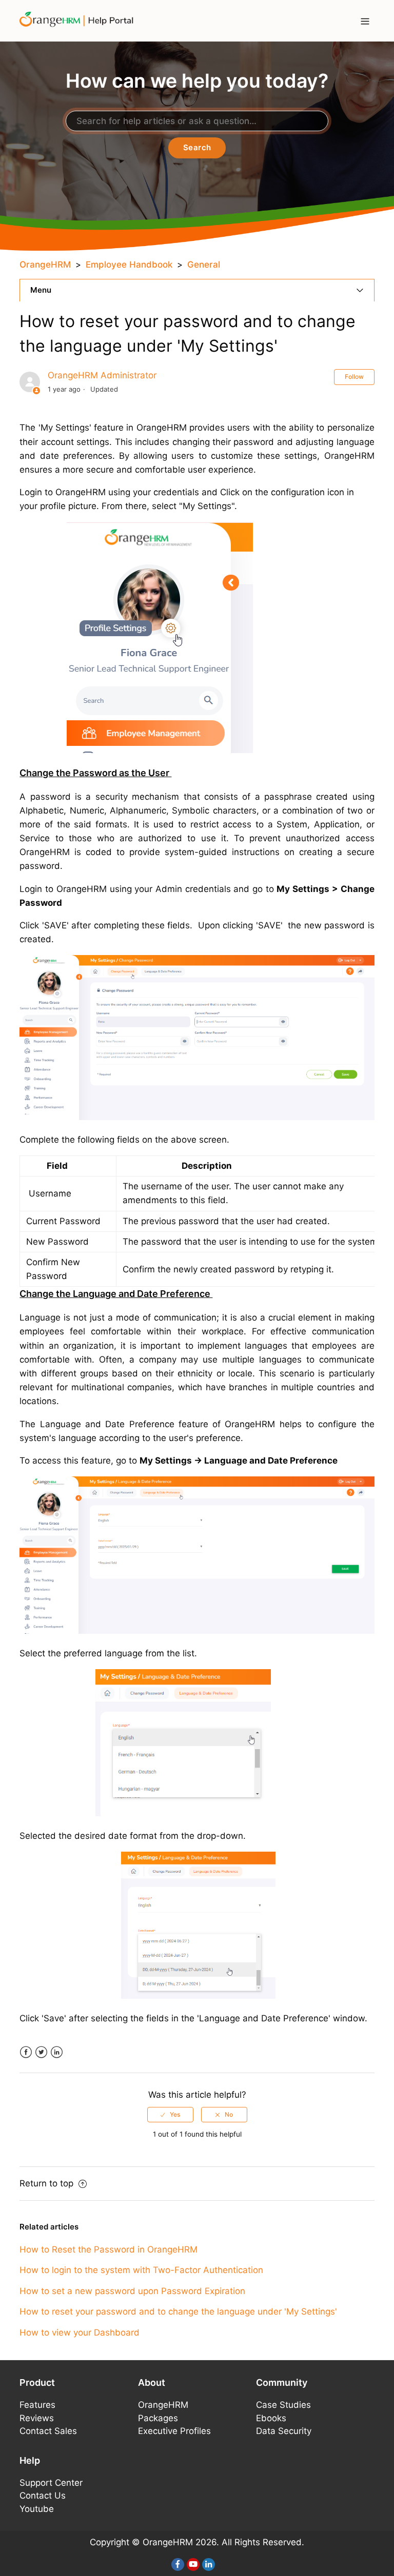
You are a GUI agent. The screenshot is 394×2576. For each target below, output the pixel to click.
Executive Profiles (174, 2431)
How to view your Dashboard (80, 2332)
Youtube (37, 2509)
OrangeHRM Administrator (102, 375)
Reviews (37, 2418)
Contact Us (43, 2496)
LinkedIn (57, 2052)
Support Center (51, 2483)
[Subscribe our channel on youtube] (193, 2564)
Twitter (41, 2052)
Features (37, 2405)
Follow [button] (354, 377)
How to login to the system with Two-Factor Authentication (141, 2270)
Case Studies (283, 2405)
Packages (158, 2418)
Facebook (26, 2052)
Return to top (48, 2183)
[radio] (170, 2115)
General (204, 265)
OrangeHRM (45, 265)
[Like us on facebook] (178, 2564)
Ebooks (271, 2418)
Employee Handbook (129, 265)
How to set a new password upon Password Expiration (132, 2291)
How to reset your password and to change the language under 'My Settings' (178, 2311)
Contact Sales (48, 2431)
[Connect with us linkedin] (209, 2564)
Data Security (284, 2431)
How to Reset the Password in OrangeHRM (109, 2249)
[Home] (80, 20)
